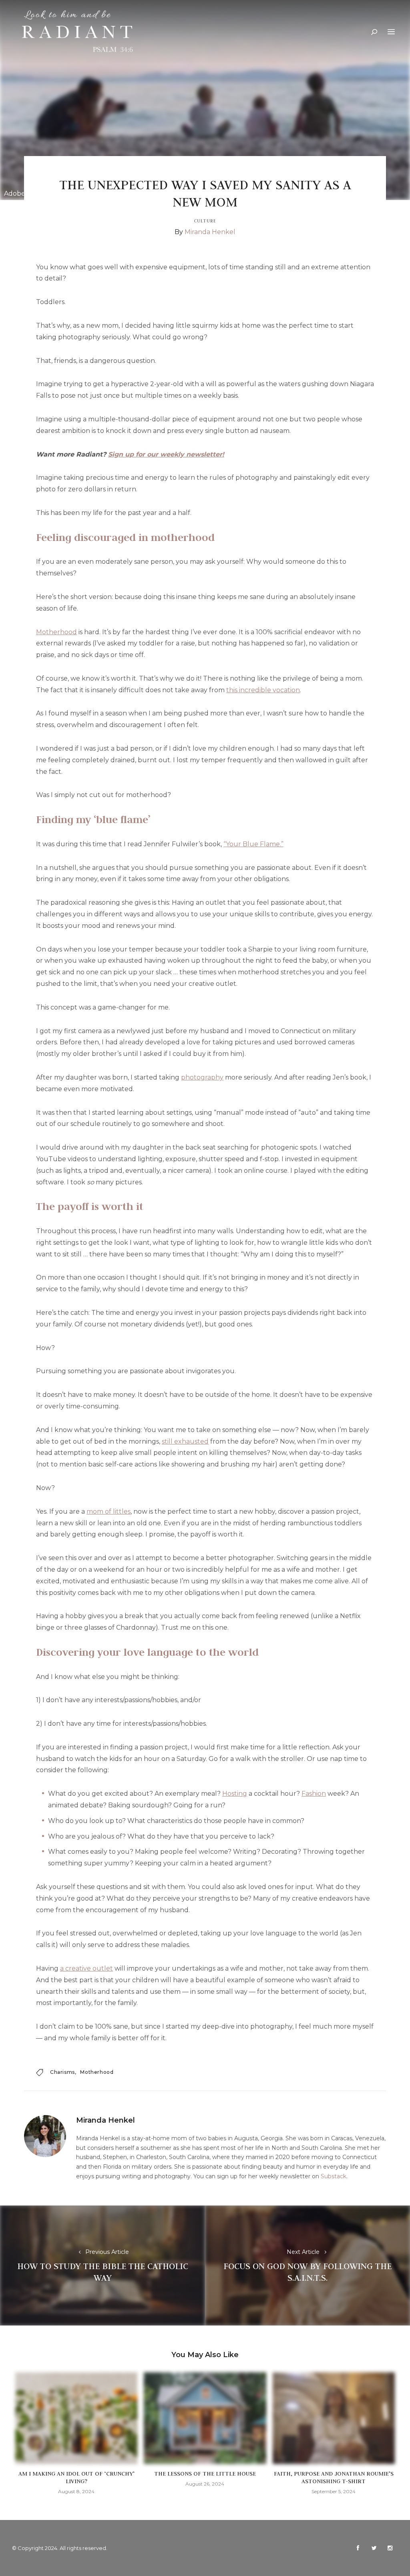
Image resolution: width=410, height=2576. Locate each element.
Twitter (374, 2548)
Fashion (314, 1794)
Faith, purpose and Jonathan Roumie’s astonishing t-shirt (334, 2477)
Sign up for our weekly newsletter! (166, 454)
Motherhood (56, 632)
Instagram (390, 2548)
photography (202, 1077)
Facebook (358, 2548)
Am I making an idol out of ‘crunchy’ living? (76, 2477)
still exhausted (185, 1441)
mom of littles (109, 1511)
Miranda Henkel (210, 232)
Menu (391, 32)
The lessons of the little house (205, 2474)
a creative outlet (86, 1968)
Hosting (235, 1794)
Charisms (62, 2072)
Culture (205, 221)
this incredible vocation (263, 690)
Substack (334, 2176)
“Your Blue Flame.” (253, 844)
